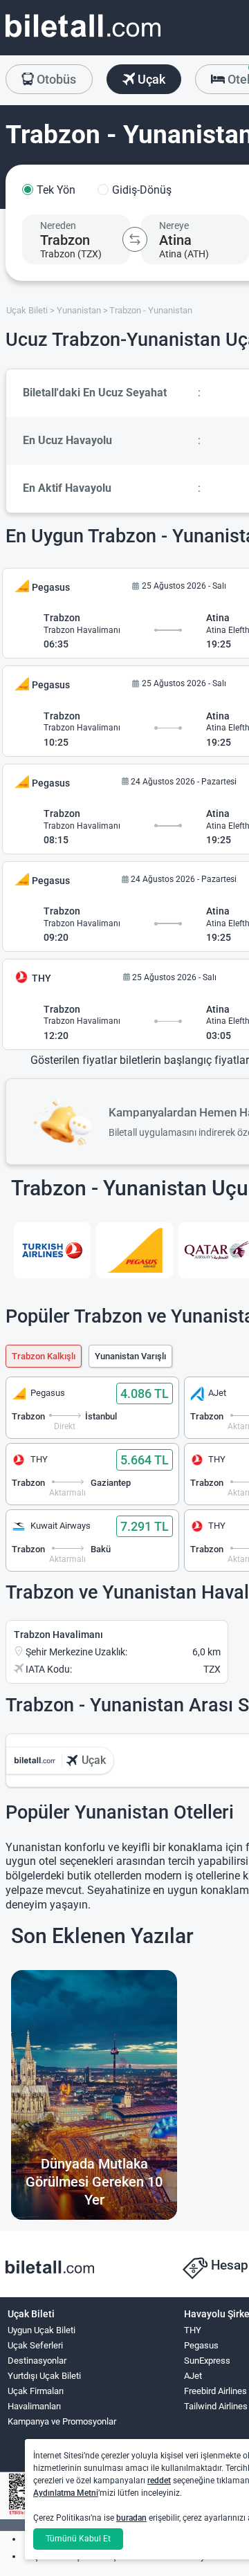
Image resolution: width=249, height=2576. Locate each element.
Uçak (150, 79)
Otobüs (55, 79)
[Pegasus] (135, 1251)
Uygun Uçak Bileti (41, 2330)
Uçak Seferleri (35, 2345)
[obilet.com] (83, 38)
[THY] (52, 1251)
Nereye (174, 226)
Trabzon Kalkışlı (44, 1356)
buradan (131, 2518)
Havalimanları (34, 2406)
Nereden (58, 226)
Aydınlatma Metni (66, 2493)
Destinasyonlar (37, 2361)
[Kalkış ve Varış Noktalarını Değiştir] (135, 239)
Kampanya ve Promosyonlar (62, 2421)
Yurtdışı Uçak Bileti (44, 2376)
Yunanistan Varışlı (130, 1356)
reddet (159, 2481)
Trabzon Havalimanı (58, 1635)
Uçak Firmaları (36, 2391)
